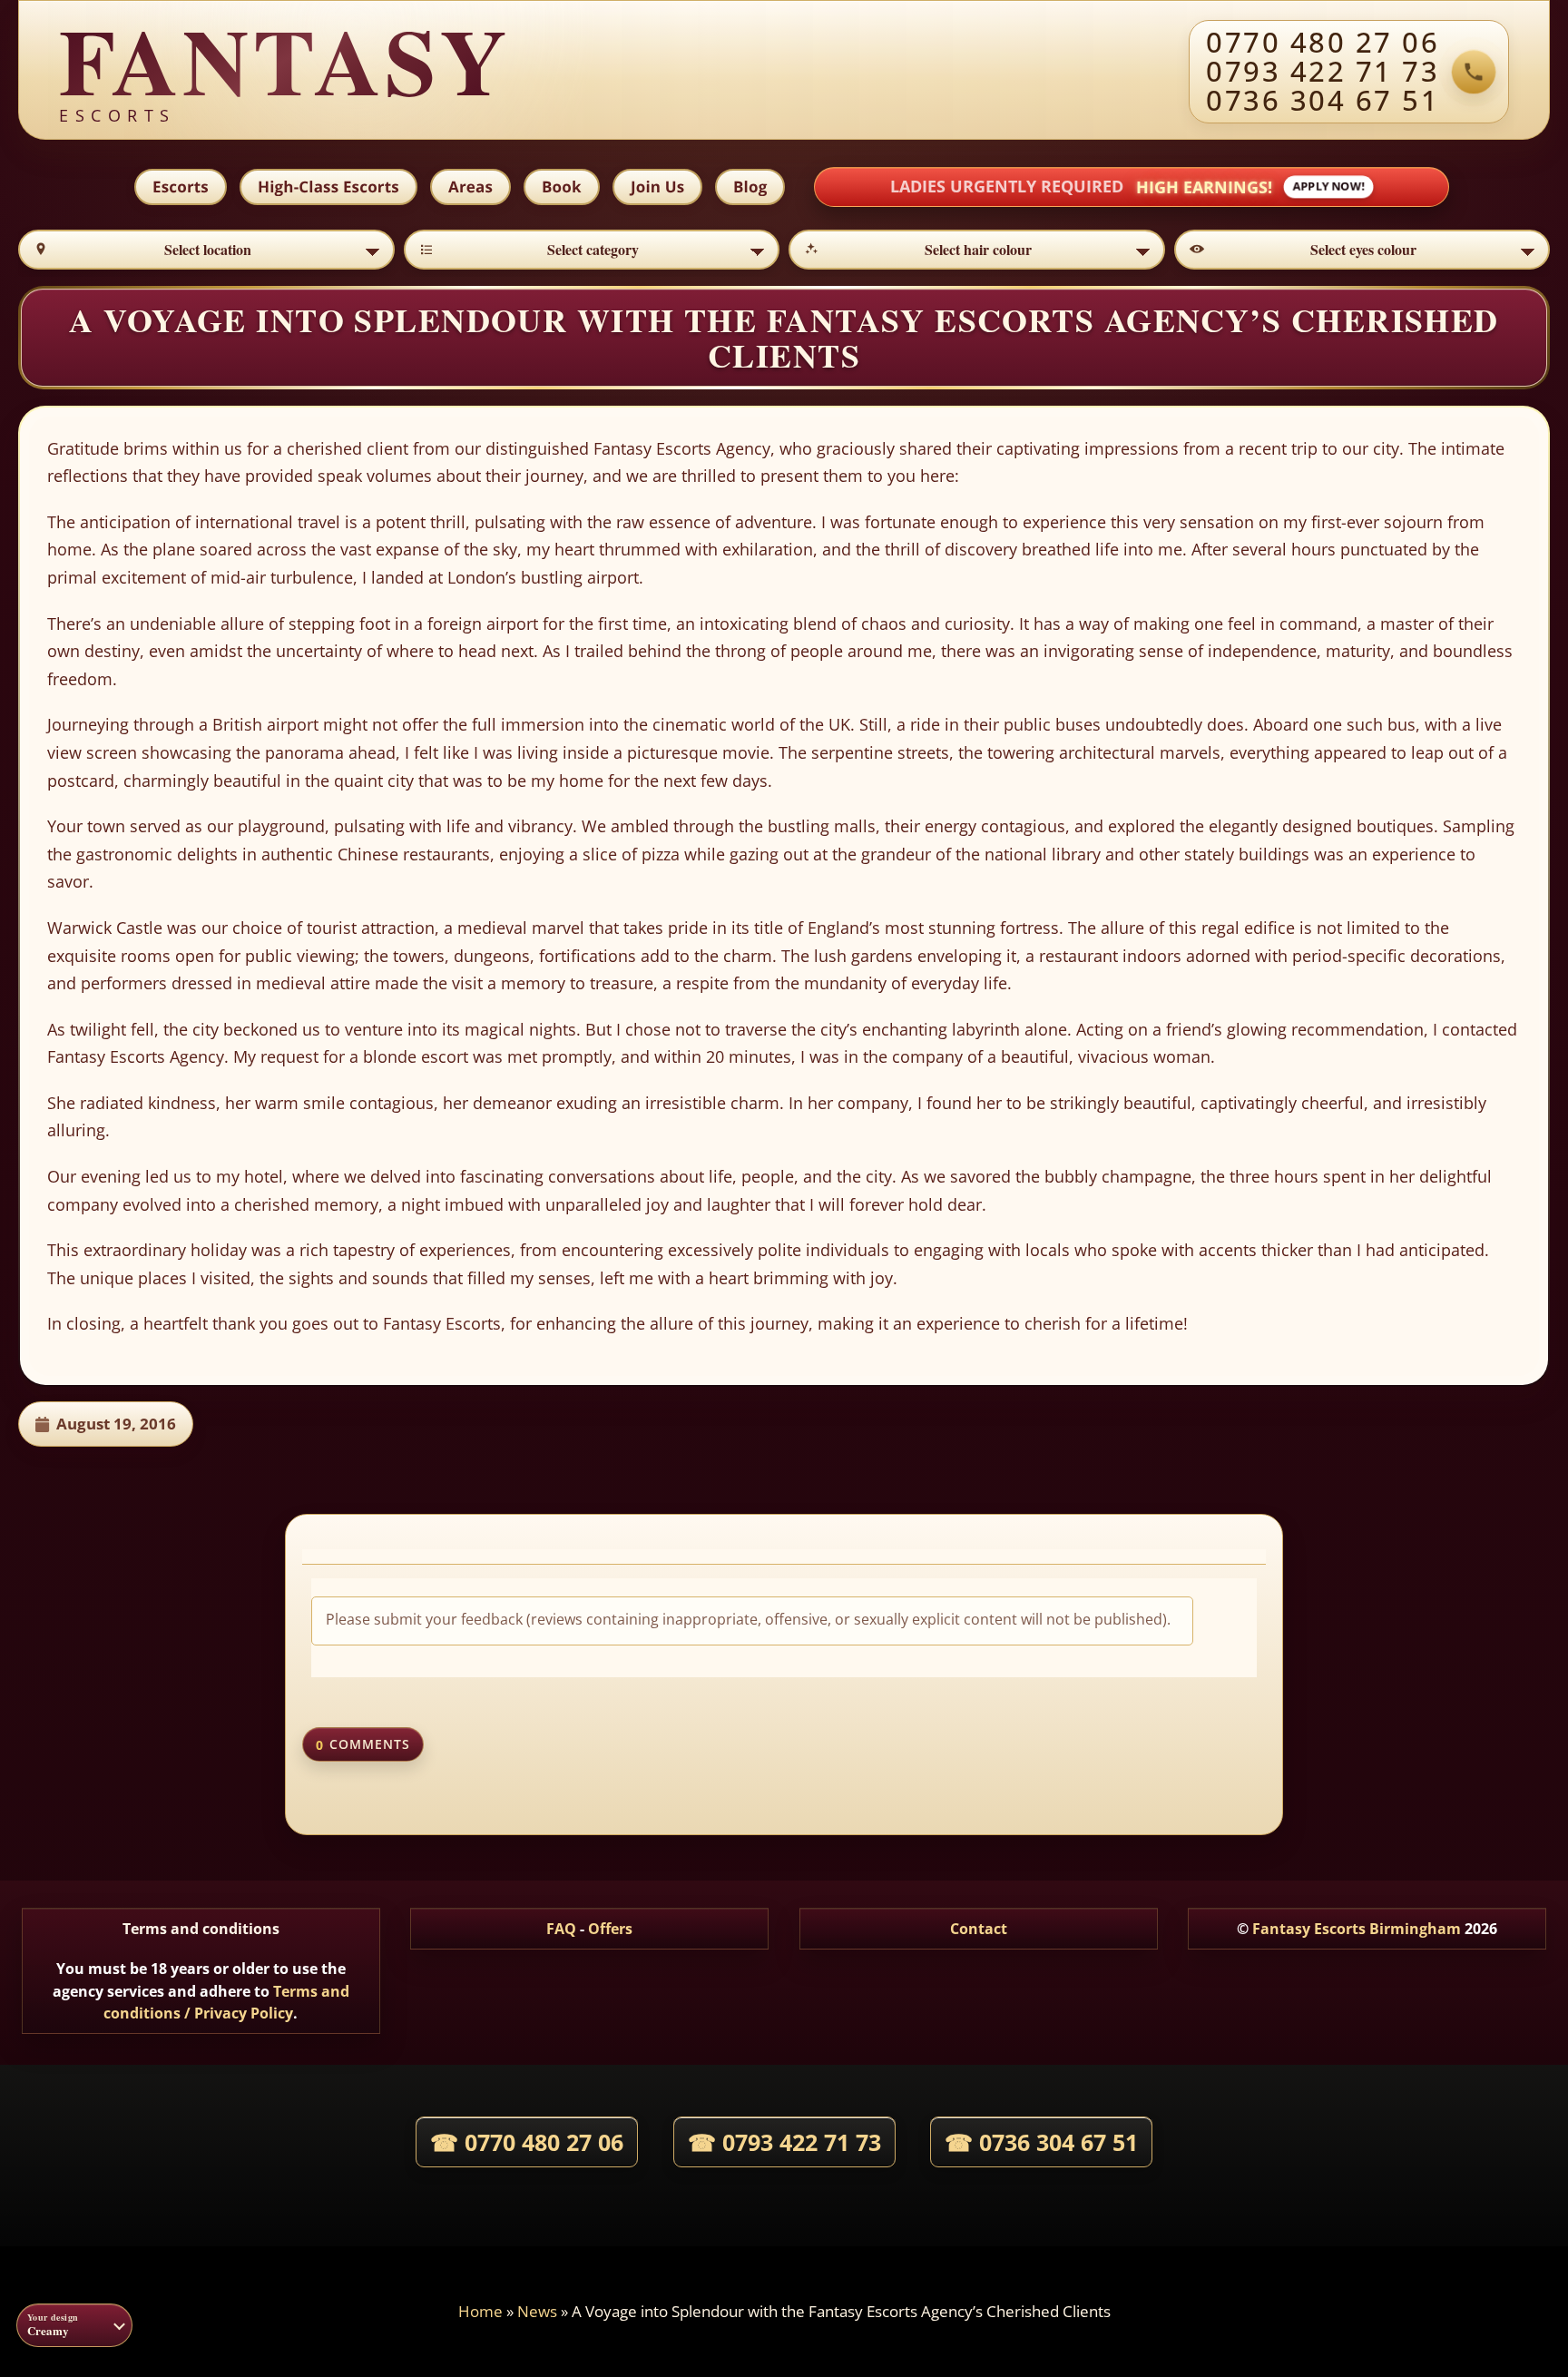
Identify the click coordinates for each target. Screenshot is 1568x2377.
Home (480, 2311)
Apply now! (1329, 187)
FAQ (561, 1929)
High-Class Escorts (328, 187)
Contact (979, 1929)
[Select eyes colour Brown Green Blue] (1362, 250)
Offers (610, 1929)
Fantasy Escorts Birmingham (1357, 1929)
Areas (470, 187)
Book (562, 187)
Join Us (657, 187)
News (537, 2311)
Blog (750, 187)
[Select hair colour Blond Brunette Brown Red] (977, 250)
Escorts (181, 187)
